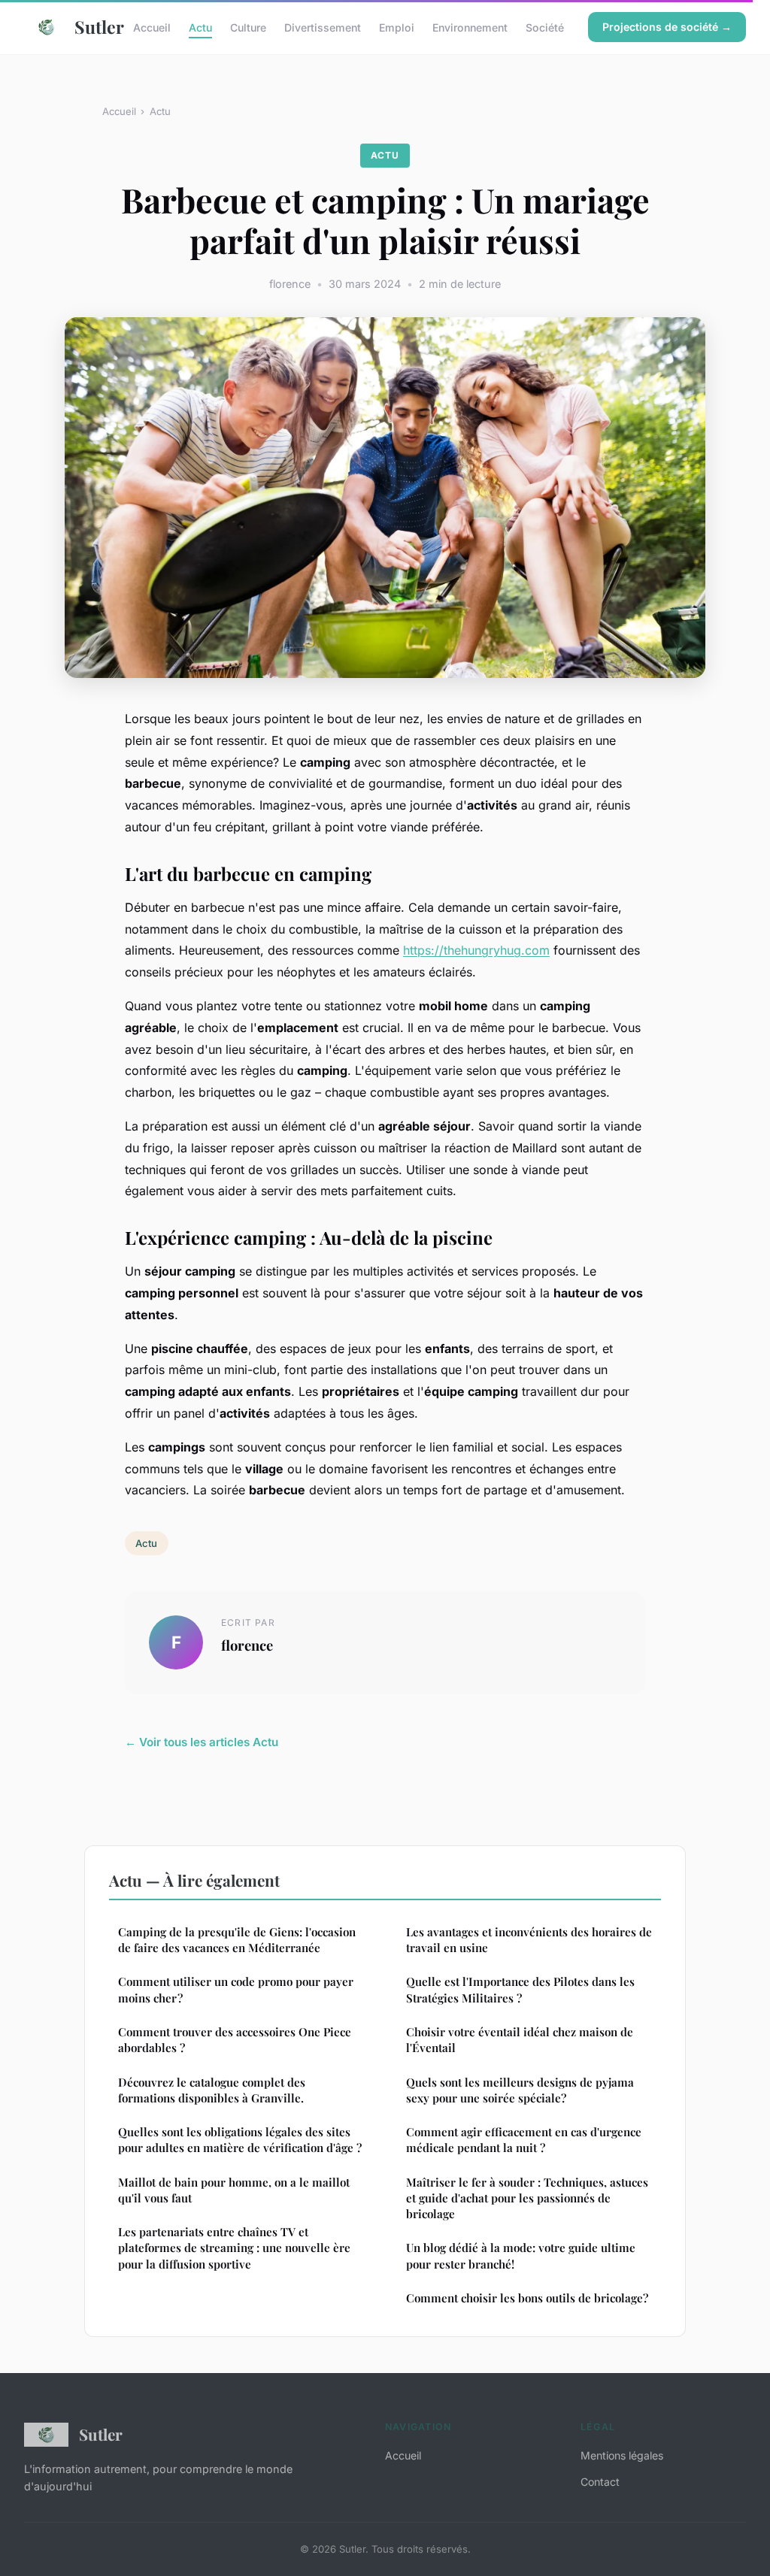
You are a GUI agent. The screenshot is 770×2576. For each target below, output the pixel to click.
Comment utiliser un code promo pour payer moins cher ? (236, 1989)
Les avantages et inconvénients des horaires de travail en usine (529, 1940)
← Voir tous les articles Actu (202, 1742)
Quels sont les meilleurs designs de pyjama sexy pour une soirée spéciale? (520, 2090)
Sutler (92, 27)
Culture (248, 27)
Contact (600, 2482)
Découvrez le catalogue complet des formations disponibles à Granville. (212, 2090)
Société (545, 27)
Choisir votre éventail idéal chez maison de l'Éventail (520, 2040)
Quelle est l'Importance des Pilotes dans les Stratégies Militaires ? (520, 1989)
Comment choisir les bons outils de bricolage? (527, 2298)
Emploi (397, 27)
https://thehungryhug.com (476, 950)
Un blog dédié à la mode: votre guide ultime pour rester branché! (521, 2255)
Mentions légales (622, 2455)
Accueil (152, 27)
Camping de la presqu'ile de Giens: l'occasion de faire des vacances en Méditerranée (237, 1940)
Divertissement (323, 27)
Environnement (470, 27)
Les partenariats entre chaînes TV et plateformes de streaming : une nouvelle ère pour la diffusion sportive (234, 2248)
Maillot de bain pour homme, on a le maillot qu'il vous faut (234, 2190)
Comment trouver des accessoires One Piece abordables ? (235, 2040)
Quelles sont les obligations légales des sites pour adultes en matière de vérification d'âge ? (240, 2140)
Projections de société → (667, 27)
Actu (200, 27)
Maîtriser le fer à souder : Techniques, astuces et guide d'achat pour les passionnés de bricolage (527, 2198)
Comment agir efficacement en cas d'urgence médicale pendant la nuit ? (524, 2140)
